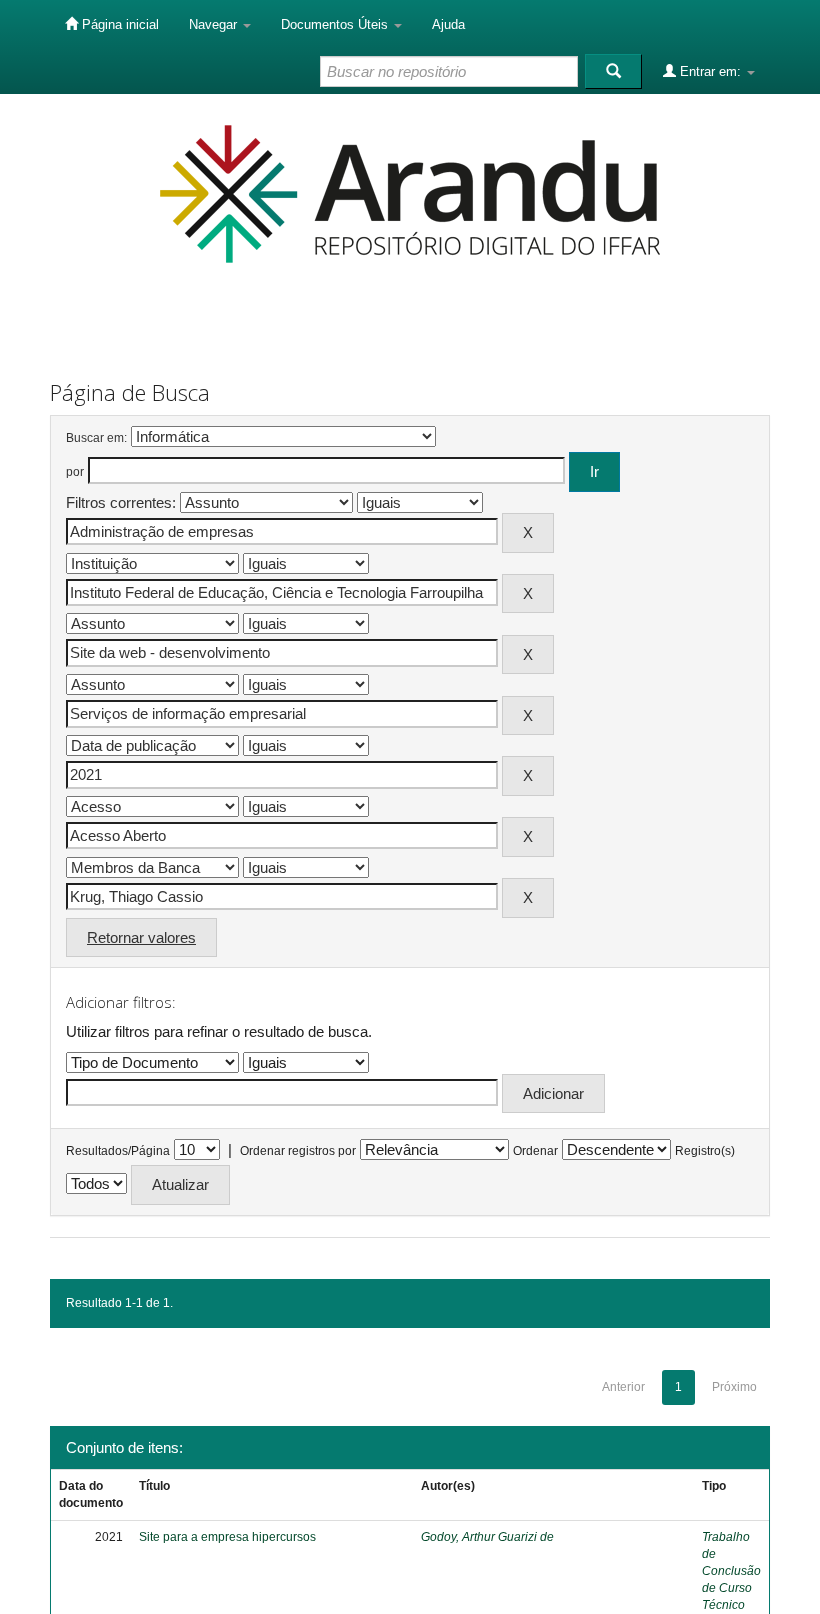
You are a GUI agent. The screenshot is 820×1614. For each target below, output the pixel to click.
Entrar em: (710, 71)
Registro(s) (705, 1151)
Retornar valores (141, 937)
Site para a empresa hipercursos (227, 1537)
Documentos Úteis (336, 24)
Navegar (215, 24)
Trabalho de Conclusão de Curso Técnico (731, 1571)
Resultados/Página (118, 1151)
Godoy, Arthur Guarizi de (487, 1537)
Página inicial (118, 24)
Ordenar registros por (298, 1151)
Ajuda (448, 24)
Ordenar (535, 1151)
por (75, 472)
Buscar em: (96, 438)
